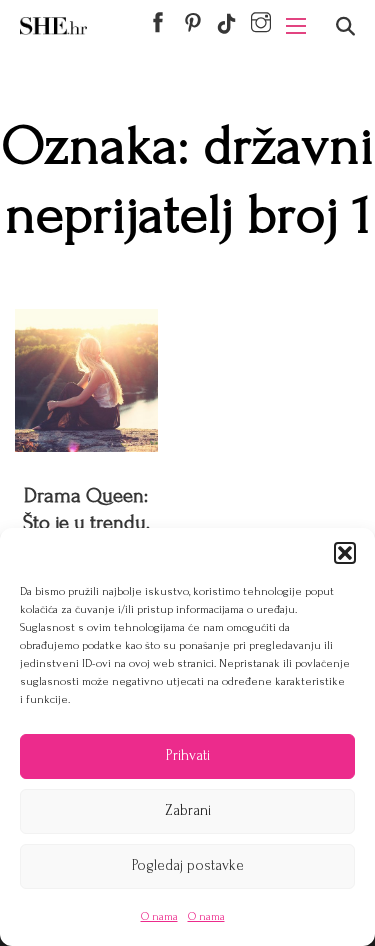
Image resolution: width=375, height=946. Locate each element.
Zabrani (188, 810)
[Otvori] (345, 26)
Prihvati (188, 755)
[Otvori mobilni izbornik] (296, 26)
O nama (159, 916)
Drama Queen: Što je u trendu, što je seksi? (86, 522)
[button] (345, 553)
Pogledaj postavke (188, 865)
